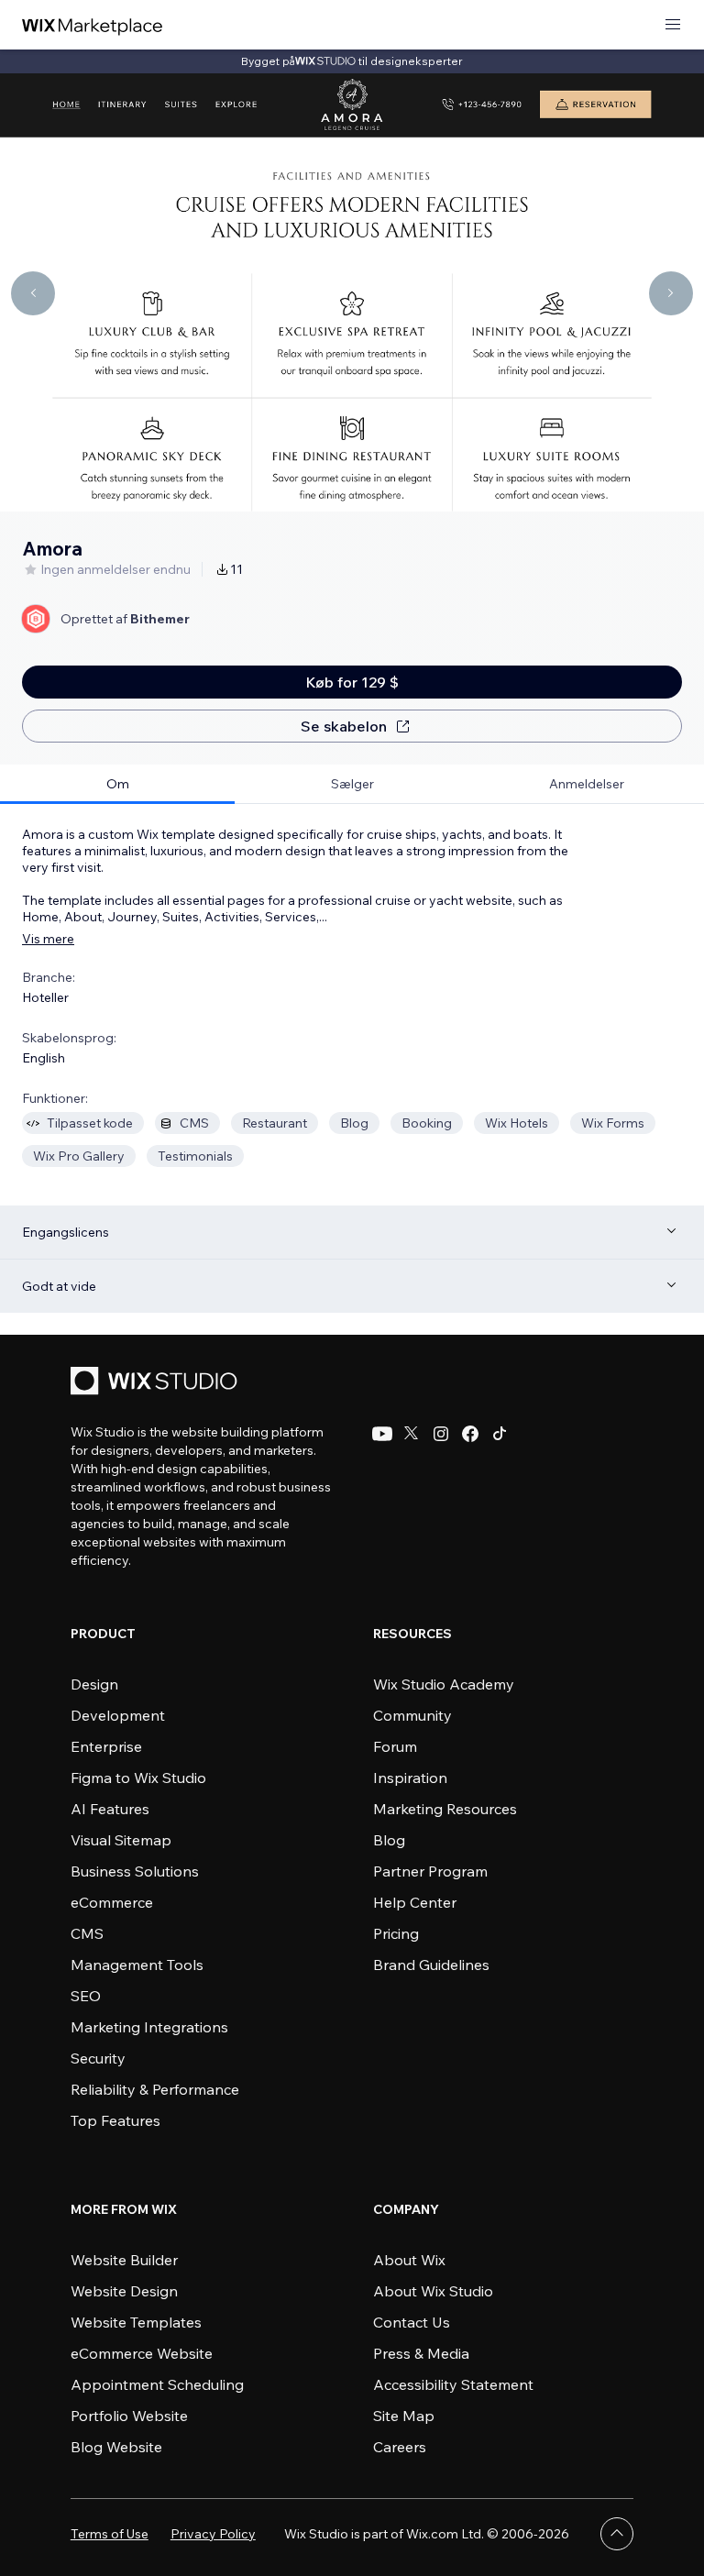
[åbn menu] (673, 25)
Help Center (415, 1902)
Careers (400, 2447)
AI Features (110, 1809)
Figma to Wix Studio (138, 1778)
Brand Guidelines (431, 1965)
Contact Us (412, 2322)
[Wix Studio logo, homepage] (157, 1383)
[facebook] (470, 1434)
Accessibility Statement (453, 2384)
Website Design (124, 2291)
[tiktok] (500, 1434)
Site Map (404, 2416)
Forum (395, 1746)
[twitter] (412, 1434)
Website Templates (136, 2322)
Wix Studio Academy (444, 1684)
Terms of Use (110, 2534)
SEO (86, 1996)
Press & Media (421, 2353)
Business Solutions (135, 1871)
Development (118, 1715)
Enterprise (106, 1746)
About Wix (409, 2260)
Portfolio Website (129, 2416)
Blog (389, 1840)
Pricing (396, 1933)
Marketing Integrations (149, 2027)
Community (412, 1715)
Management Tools (137, 1965)
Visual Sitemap (121, 1840)
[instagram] (441, 1434)
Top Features (115, 2120)
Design (94, 1684)
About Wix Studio (433, 2291)
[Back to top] (617, 2534)
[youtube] (382, 1434)
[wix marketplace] (93, 25)
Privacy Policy (213, 2534)
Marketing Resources (445, 1809)
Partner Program (430, 1871)
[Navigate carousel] (33, 293)
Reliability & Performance (155, 2089)
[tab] (117, 784)
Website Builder (124, 2260)
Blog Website (116, 2447)
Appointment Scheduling (157, 2384)
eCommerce (112, 1902)
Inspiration (410, 1778)
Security (98, 2058)
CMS (87, 1933)
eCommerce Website (142, 2353)
